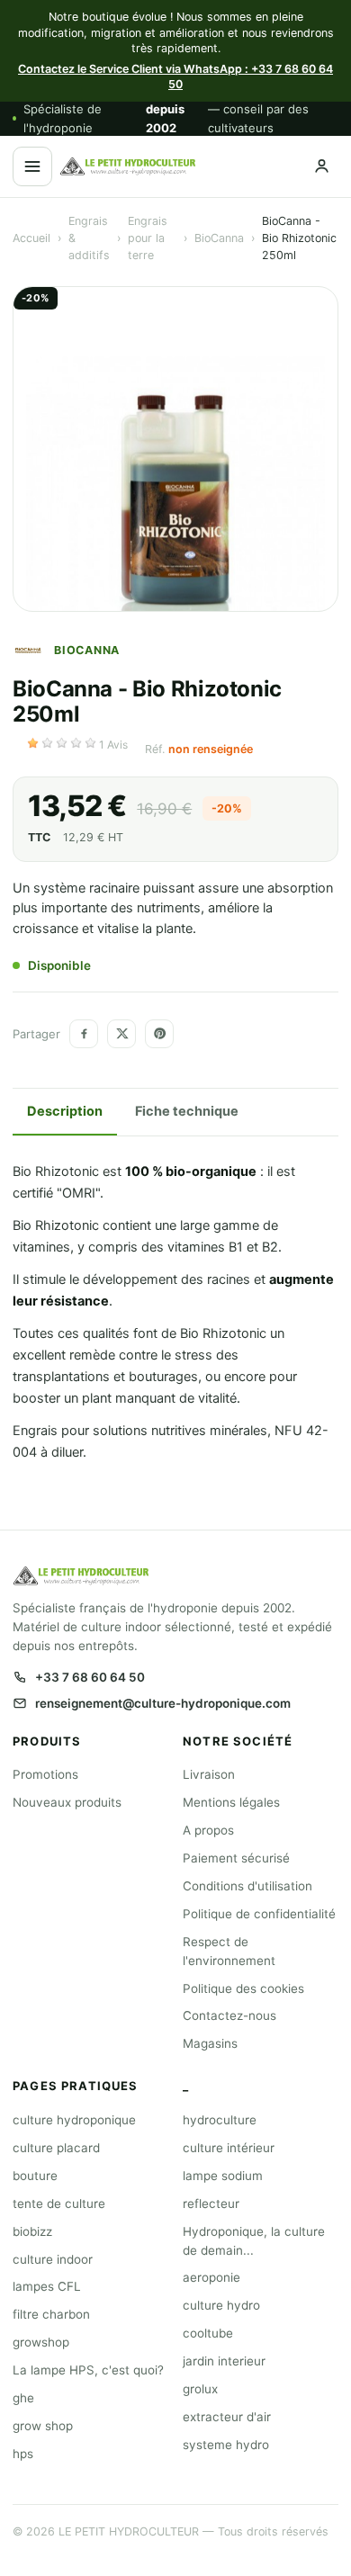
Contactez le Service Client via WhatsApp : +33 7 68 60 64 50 (175, 77)
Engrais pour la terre (148, 238)
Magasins (210, 2043)
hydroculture (220, 2120)
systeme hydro (226, 2445)
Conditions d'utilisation (247, 1886)
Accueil (31, 238)
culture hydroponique (74, 2120)
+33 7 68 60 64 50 (90, 1677)
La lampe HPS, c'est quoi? (88, 2370)
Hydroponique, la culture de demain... (254, 2241)
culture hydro (221, 2305)
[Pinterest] (159, 1034)
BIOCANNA (87, 650)
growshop (41, 2342)
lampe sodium (223, 2176)
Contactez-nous (229, 2015)
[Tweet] (121, 1034)
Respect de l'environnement (229, 1951)
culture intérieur (229, 2148)
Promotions (45, 1774)
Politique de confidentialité (259, 1914)
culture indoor (53, 2259)
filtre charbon (51, 2314)
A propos (208, 1830)
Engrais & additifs (89, 238)
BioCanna (219, 238)
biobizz (32, 2231)
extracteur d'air (227, 2417)
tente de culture (59, 2204)
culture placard (56, 2148)
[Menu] (32, 166)
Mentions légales (231, 1802)
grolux (200, 2389)
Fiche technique (187, 1111)
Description (65, 1111)
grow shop (43, 2426)
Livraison (209, 1774)
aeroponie (211, 2277)
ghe (23, 2398)
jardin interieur (224, 2361)
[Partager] (84, 1034)
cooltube (208, 2333)
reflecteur (211, 2204)
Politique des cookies (243, 1988)
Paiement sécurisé (236, 1858)
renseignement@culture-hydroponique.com (163, 1703)
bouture (35, 2176)
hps (23, 2454)
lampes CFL (47, 2286)
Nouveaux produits (67, 1802)
